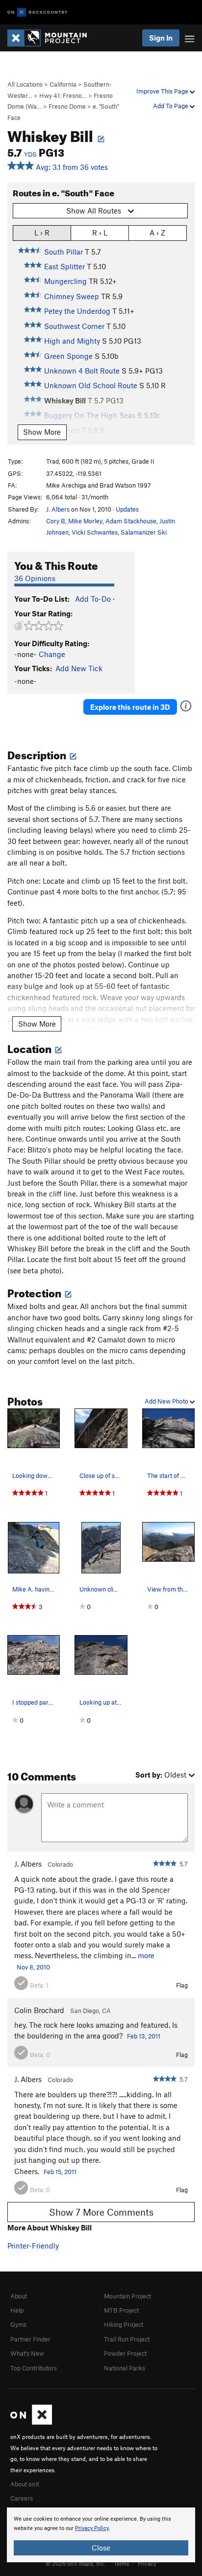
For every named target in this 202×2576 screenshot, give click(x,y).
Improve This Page (163, 91)
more (146, 1955)
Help (17, 2310)
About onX (25, 2484)
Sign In (161, 38)
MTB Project (121, 2310)
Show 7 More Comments (101, 2212)
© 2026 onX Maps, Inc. (76, 2563)
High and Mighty (72, 341)
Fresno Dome (67, 106)
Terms (122, 2563)
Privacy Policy (92, 2528)
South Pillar (63, 252)
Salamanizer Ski (144, 532)
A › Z (157, 233)
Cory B (56, 521)
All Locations (25, 84)
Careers (22, 2498)
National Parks (125, 2368)
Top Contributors (34, 2368)
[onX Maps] (31, 2422)
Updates (127, 509)
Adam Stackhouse (131, 521)
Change (52, 654)
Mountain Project (127, 2296)
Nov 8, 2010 (33, 1967)
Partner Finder (30, 2339)
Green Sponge (68, 356)
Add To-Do (93, 599)
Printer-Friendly (33, 2246)
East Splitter (64, 266)
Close (101, 2548)
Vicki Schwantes (95, 532)
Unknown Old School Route (91, 385)
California (63, 84)
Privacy (147, 2563)
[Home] (52, 38)
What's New (27, 2353)
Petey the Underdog (77, 311)
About (19, 2296)
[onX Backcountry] (38, 12)
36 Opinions (35, 578)
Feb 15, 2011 (60, 2172)
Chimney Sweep (72, 296)
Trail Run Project (127, 2339)
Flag (182, 1985)
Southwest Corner (74, 326)
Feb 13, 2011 (144, 2036)
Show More (42, 432)
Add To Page (171, 106)
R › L (100, 233)
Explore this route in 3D (130, 707)
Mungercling (65, 281)
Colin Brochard (39, 2010)
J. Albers (58, 509)
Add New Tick (79, 668)
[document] (101, 2535)
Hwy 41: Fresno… (63, 95)
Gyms (18, 2324)
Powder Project (125, 2353)
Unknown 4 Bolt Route (82, 371)
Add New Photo (167, 1401)
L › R (42, 233)
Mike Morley (85, 521)
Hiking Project (124, 2324)
